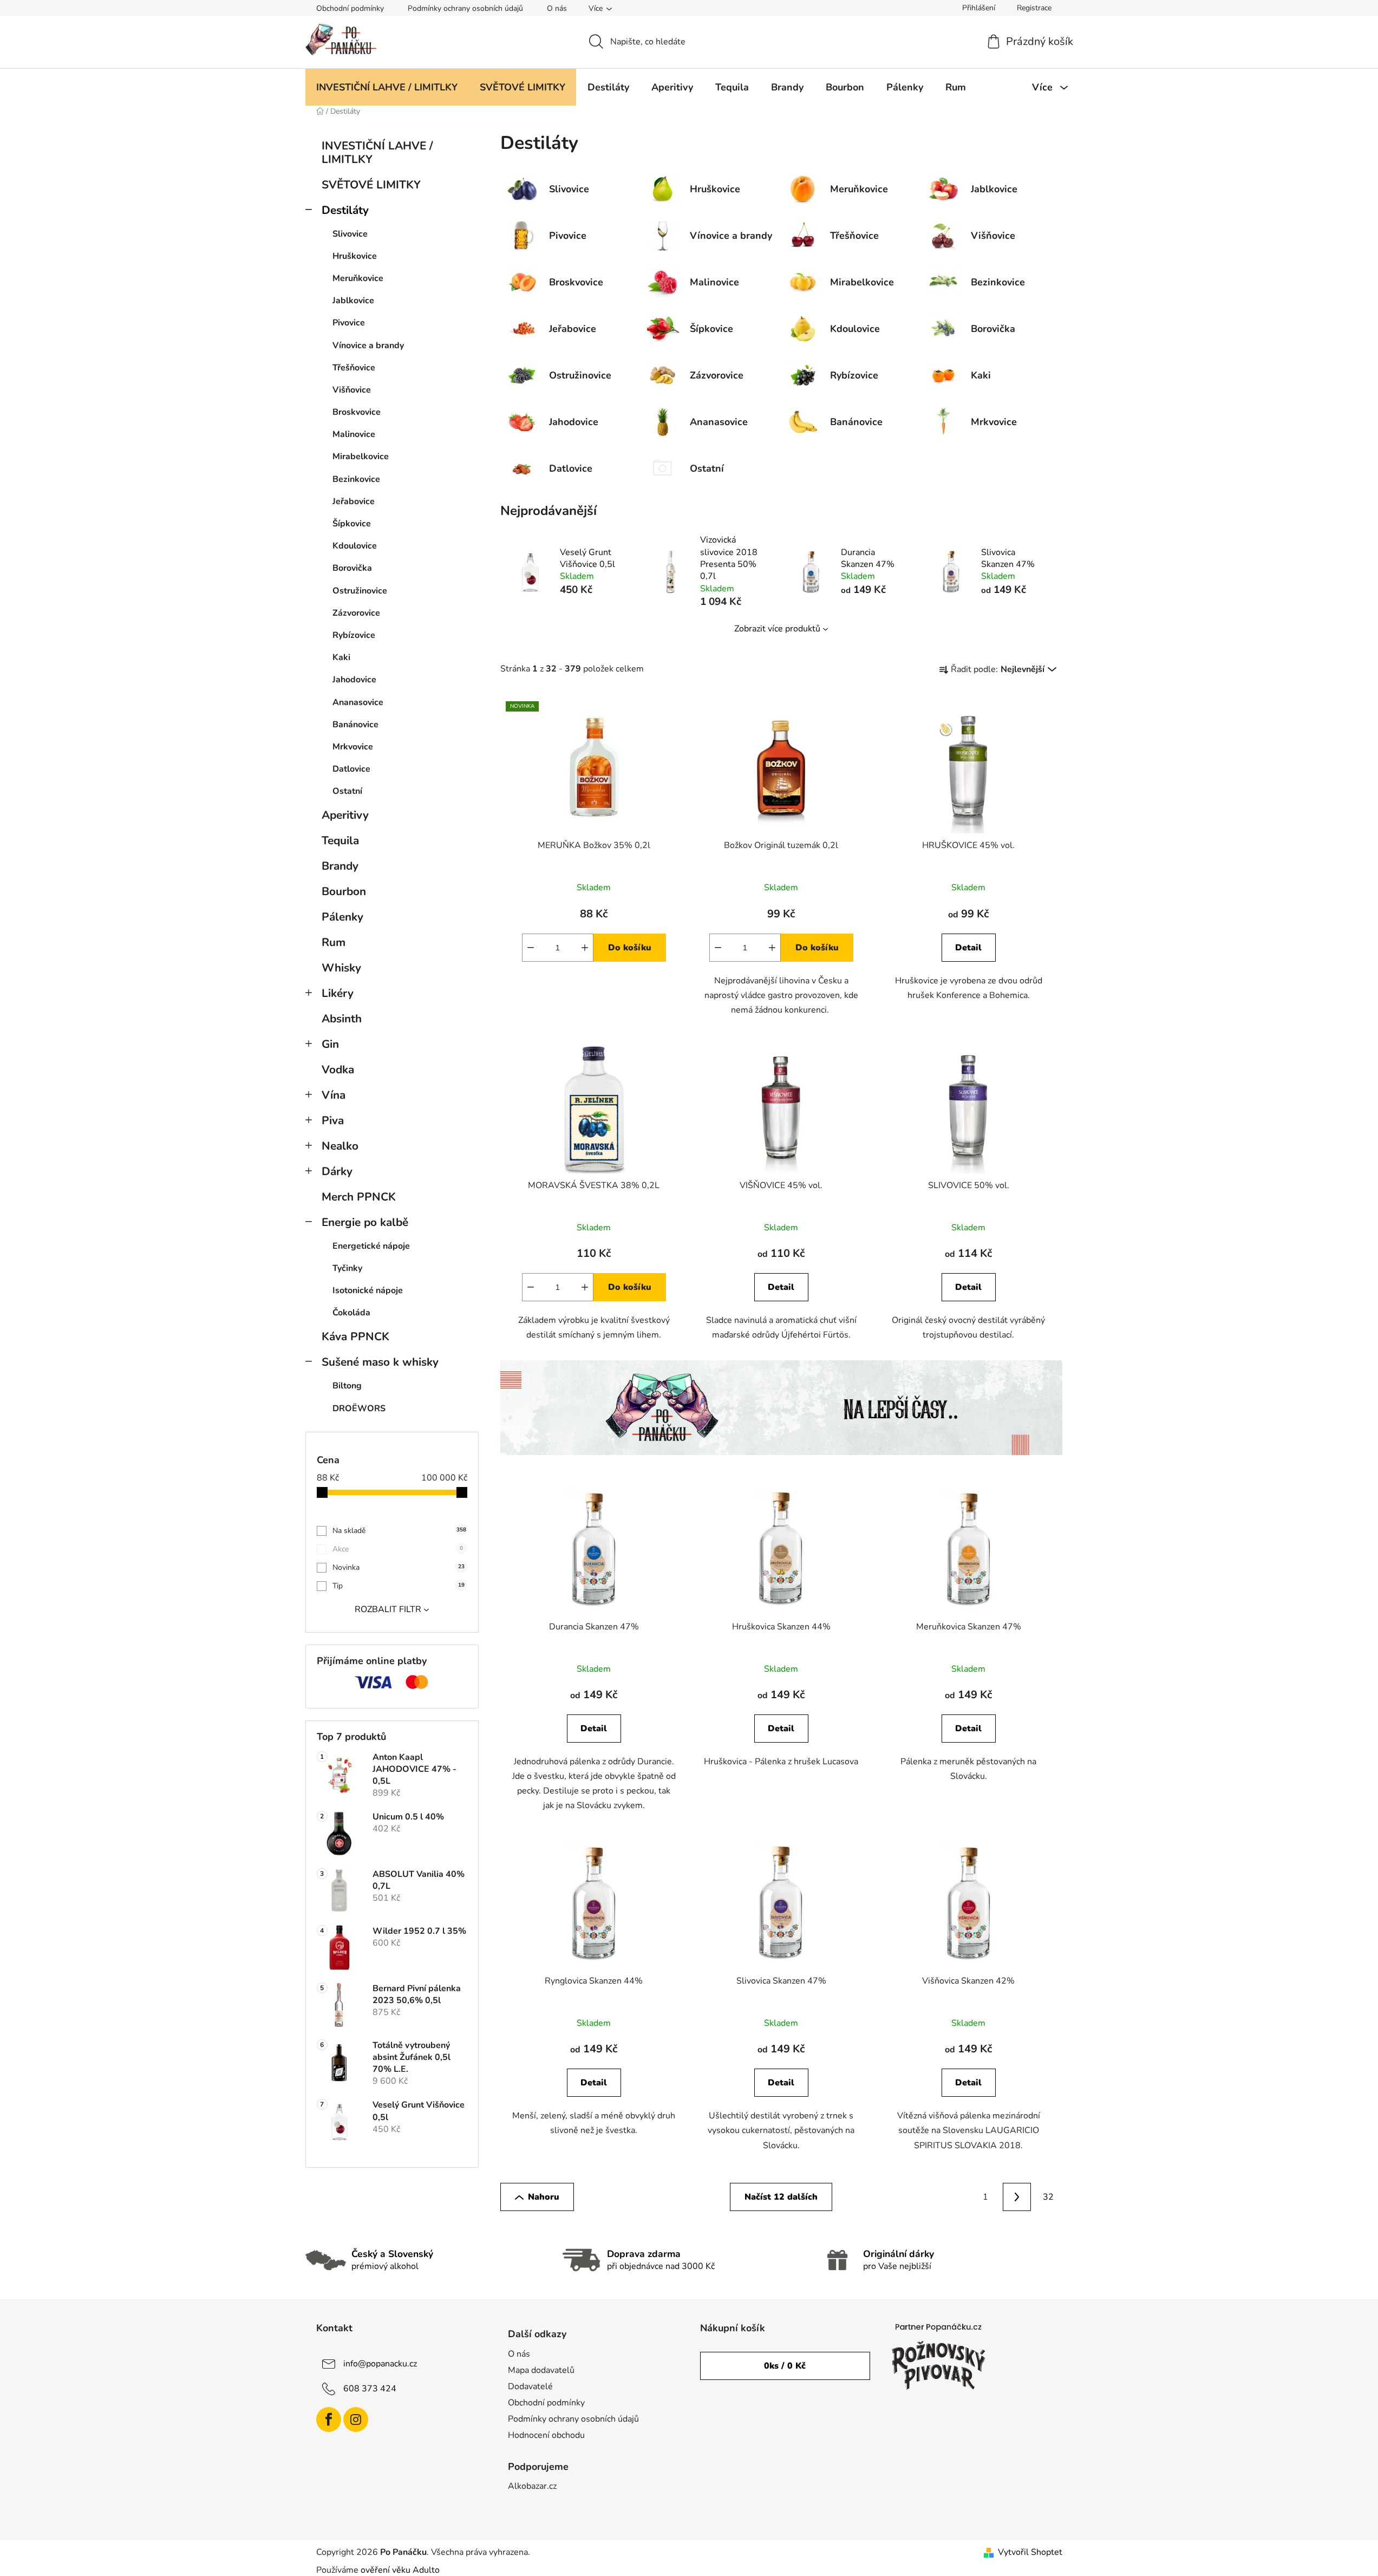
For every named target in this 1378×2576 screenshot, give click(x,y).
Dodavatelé (530, 2386)
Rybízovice (354, 635)
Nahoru (544, 2197)
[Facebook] (329, 2420)
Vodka (338, 1069)
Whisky (341, 968)
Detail (968, 948)
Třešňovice (354, 368)
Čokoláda (351, 1313)
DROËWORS (359, 1408)
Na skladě (399, 1531)
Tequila (340, 840)
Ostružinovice (360, 591)
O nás (557, 8)
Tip (399, 1586)
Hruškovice (355, 256)
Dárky (337, 1171)
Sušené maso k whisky (380, 1362)
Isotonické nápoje (368, 1290)
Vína (334, 1095)
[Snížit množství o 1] (531, 948)
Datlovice (351, 769)
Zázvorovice (356, 613)
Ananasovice (358, 702)
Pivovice (349, 323)
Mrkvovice (353, 747)
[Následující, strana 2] (1017, 2197)
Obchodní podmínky (350, 8)
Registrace (1034, 8)
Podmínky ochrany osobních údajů (465, 8)
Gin (330, 1044)
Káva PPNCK (355, 1336)
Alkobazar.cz (532, 2486)
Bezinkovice (356, 479)
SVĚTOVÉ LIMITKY (371, 185)
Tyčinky (347, 1268)
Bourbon (344, 891)
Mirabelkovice (361, 456)
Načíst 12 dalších (781, 2197)
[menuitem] (387, 87)
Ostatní (347, 791)
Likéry (338, 993)
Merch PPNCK (359, 1197)
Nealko (340, 1146)
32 (1048, 2197)
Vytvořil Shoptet (1030, 2552)
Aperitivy (345, 815)
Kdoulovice (355, 546)
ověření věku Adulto (400, 2570)
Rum (334, 942)
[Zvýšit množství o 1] (585, 948)
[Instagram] (356, 2420)
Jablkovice (353, 301)
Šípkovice (352, 524)
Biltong (347, 1386)
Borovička (352, 568)
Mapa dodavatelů (541, 2370)
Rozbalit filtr (388, 1609)
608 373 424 (370, 2388)
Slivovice (350, 234)
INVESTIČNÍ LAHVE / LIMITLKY (377, 152)
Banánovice (355, 725)
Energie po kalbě (365, 1222)
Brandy (340, 866)
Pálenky (342, 917)
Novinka (399, 1567)
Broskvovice (357, 412)
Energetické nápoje (371, 1246)
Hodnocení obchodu (546, 2435)
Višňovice (352, 390)
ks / (785, 2366)
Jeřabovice (354, 501)
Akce (398, 1549)
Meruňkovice (358, 278)
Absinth (342, 1019)
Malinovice (354, 434)
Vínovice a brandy (368, 345)
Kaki (341, 657)
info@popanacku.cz (380, 2363)
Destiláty (345, 210)
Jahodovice (354, 680)
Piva (333, 1120)
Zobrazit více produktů (777, 629)
